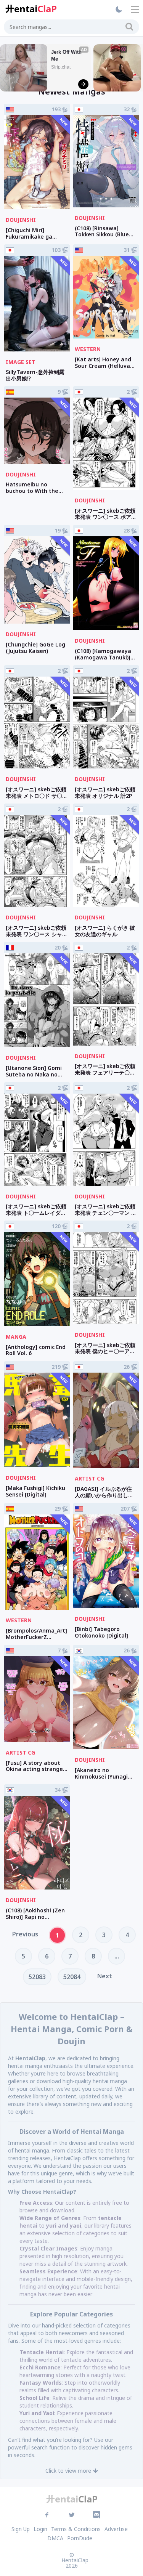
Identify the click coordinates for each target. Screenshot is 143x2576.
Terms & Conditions (76, 2529)
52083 (37, 1977)
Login (40, 2529)
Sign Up (21, 2529)
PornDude (80, 2538)
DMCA (55, 2538)
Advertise (116, 2529)
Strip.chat (61, 67)
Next (105, 1976)
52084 (72, 1977)
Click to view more (68, 2471)
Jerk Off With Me (67, 55)
